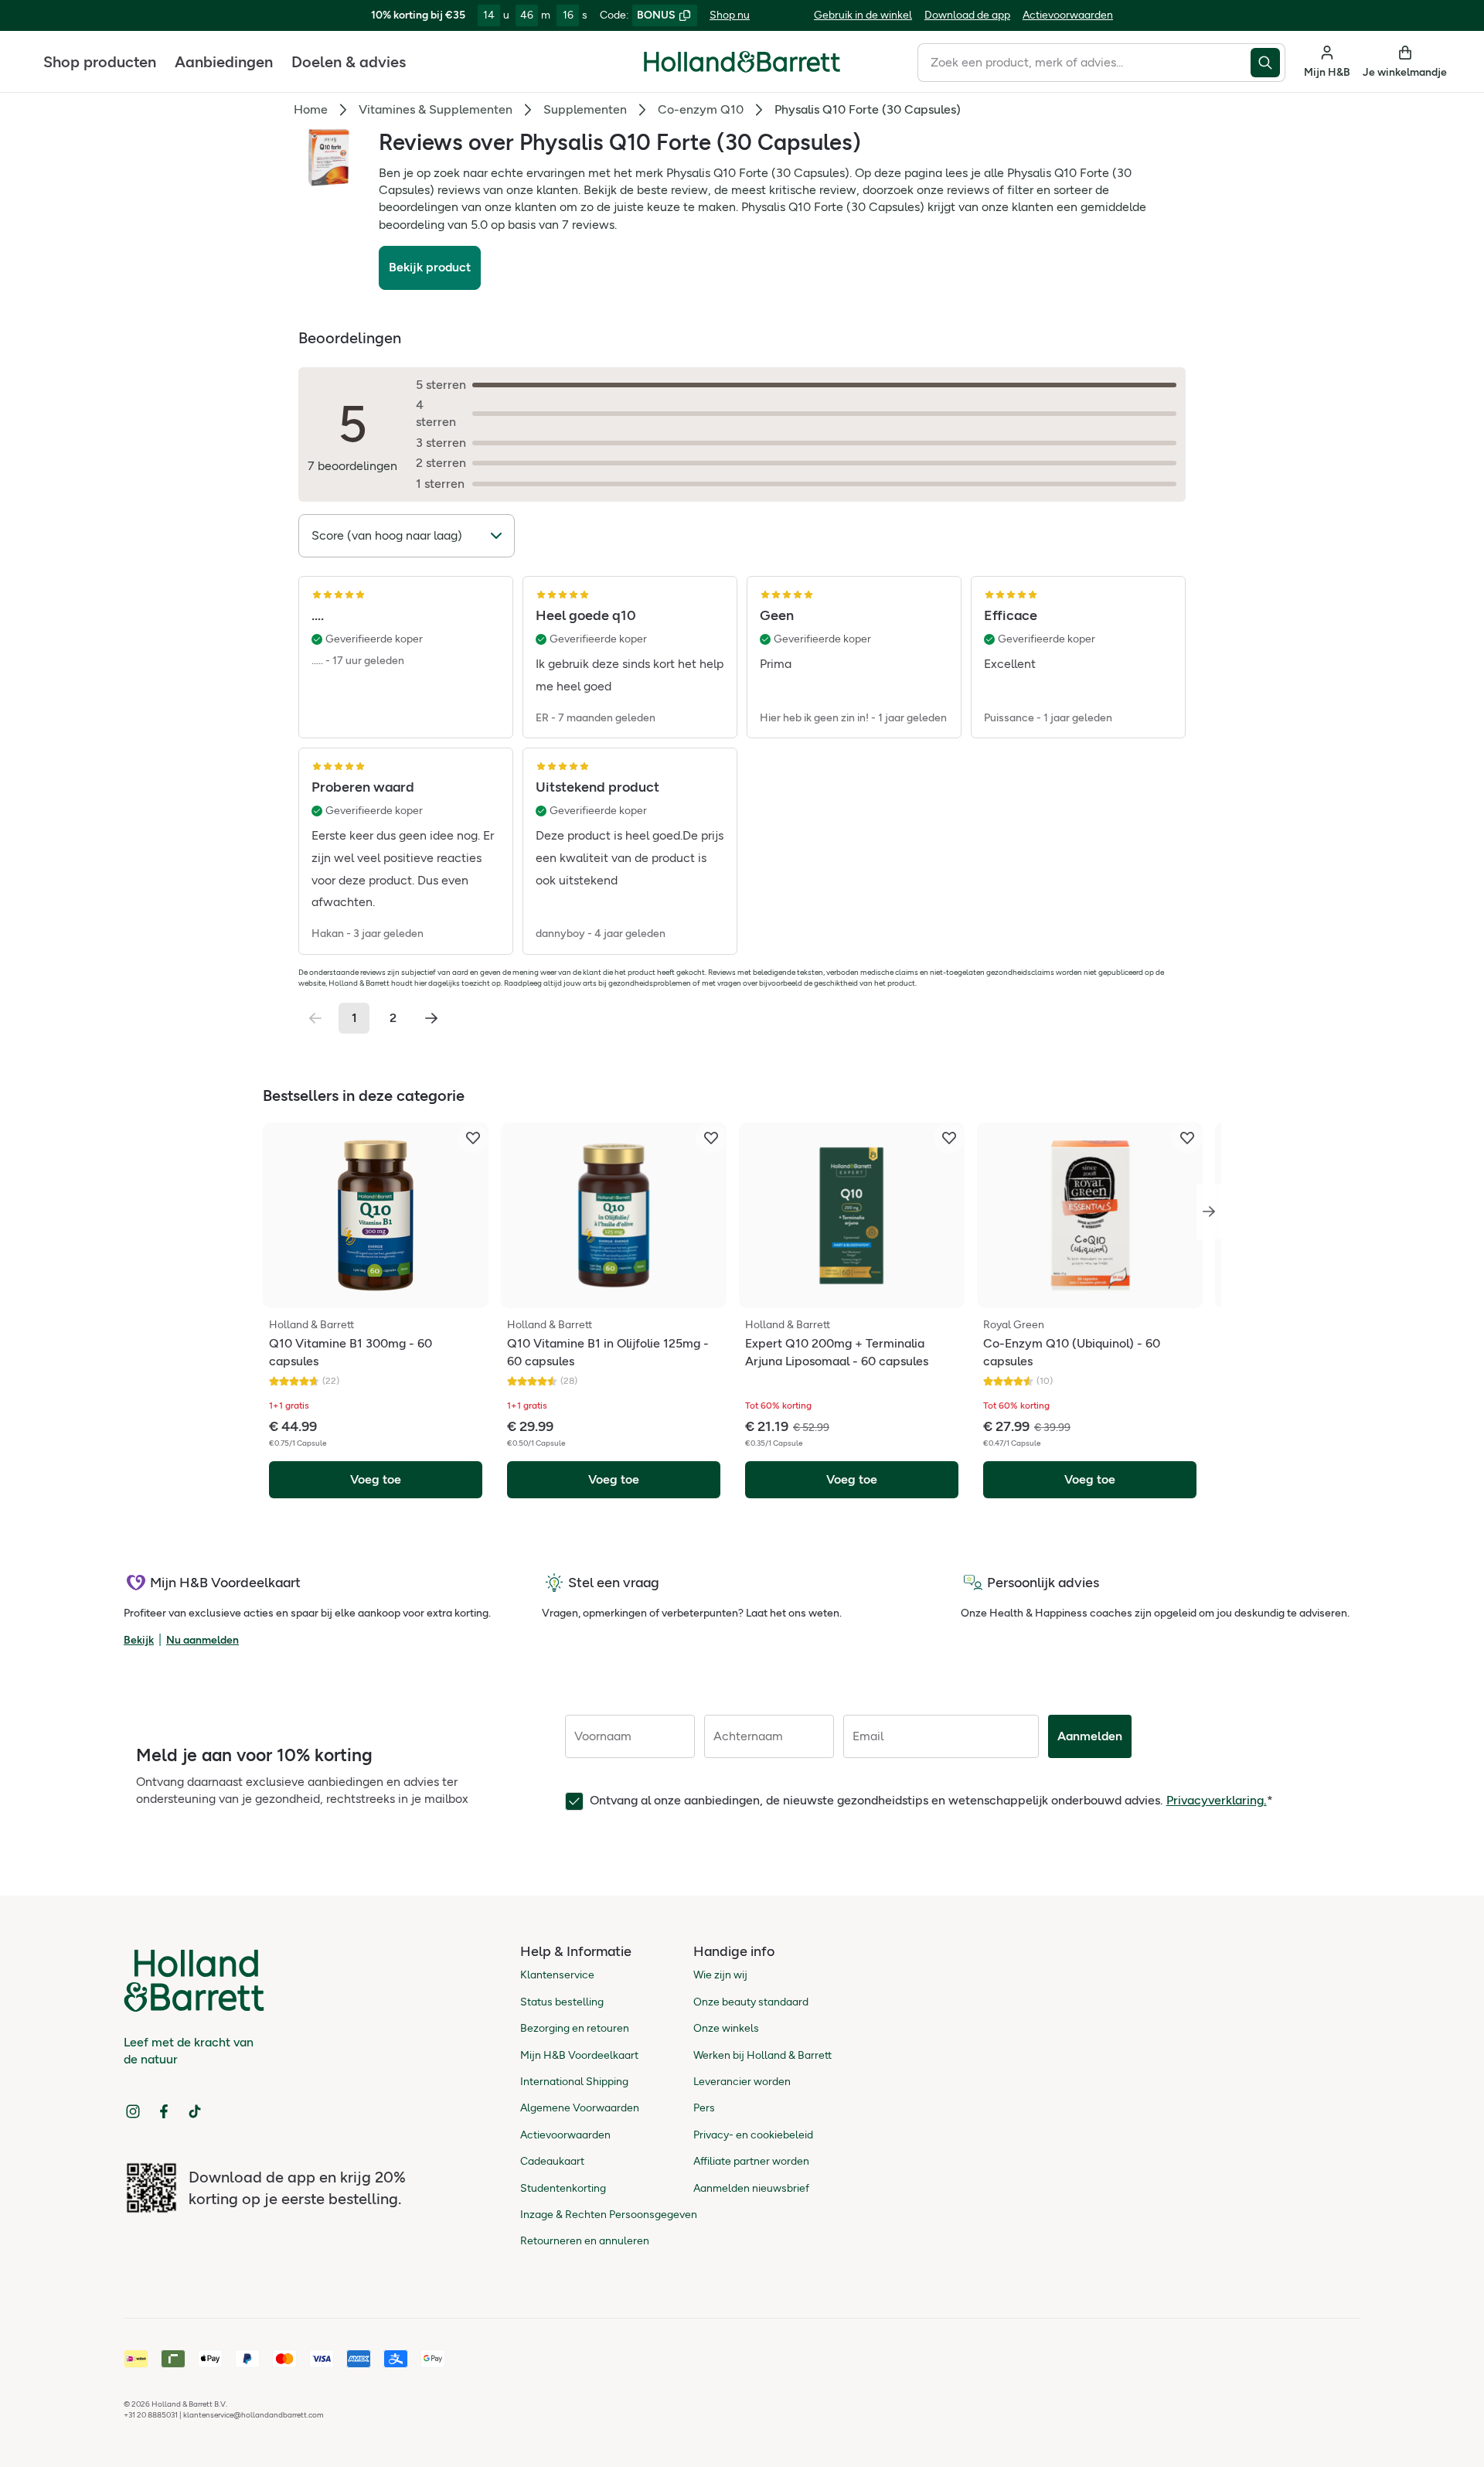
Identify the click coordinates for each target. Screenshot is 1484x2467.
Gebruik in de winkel (863, 15)
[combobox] (1084, 63)
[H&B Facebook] (164, 2111)
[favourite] (473, 1138)
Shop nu (730, 15)
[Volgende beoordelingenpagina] (431, 1018)
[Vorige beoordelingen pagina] (315, 1018)
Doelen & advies (349, 62)
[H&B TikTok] (195, 2111)
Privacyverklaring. (1217, 1800)
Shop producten (100, 62)
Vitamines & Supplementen (436, 109)
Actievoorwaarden (1068, 15)
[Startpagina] (742, 62)
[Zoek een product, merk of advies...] (1268, 63)
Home (311, 109)
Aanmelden (1090, 1736)
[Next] (1209, 1211)
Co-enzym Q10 (701, 109)
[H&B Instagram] (133, 2111)
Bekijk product (430, 267)
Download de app (967, 15)
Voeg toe (376, 1479)
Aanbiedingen (224, 62)
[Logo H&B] (742, 68)
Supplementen (585, 109)
